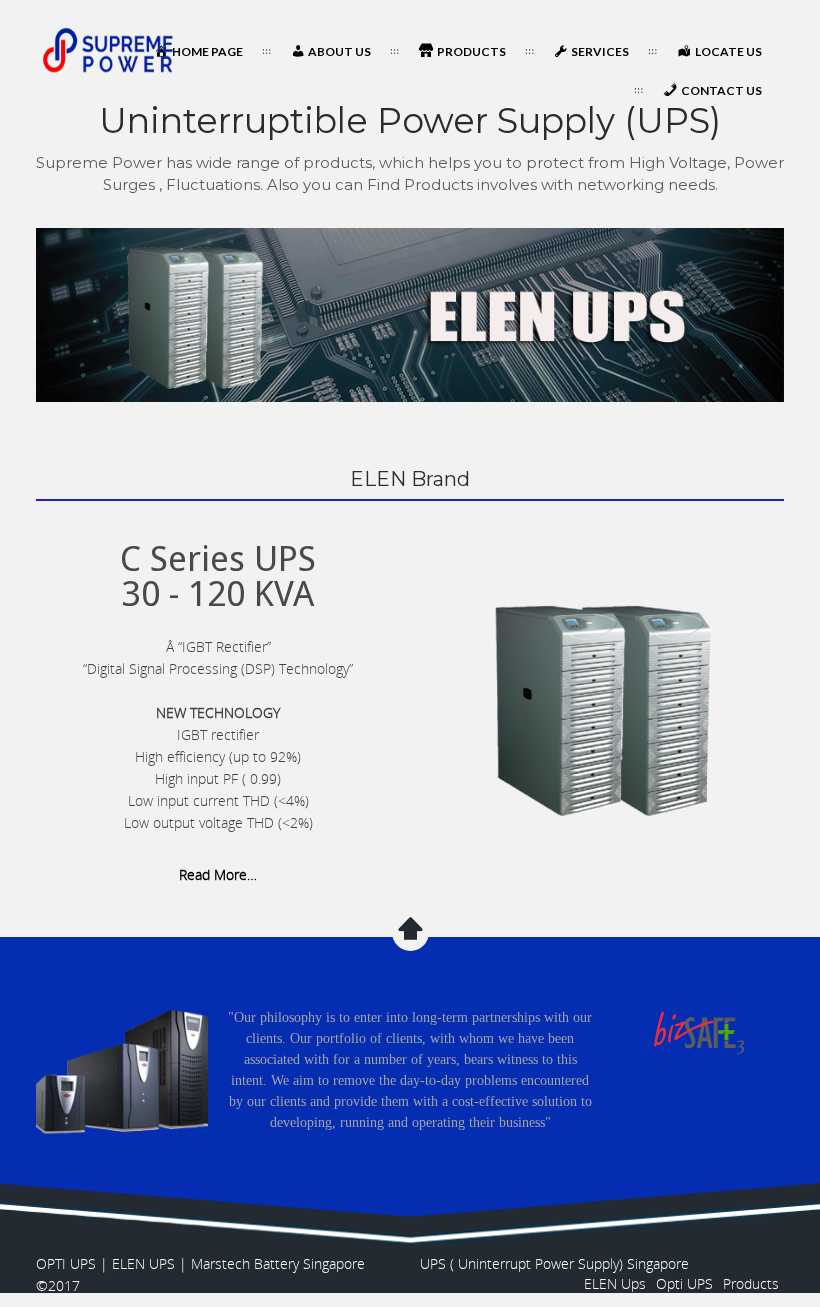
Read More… (218, 874)
